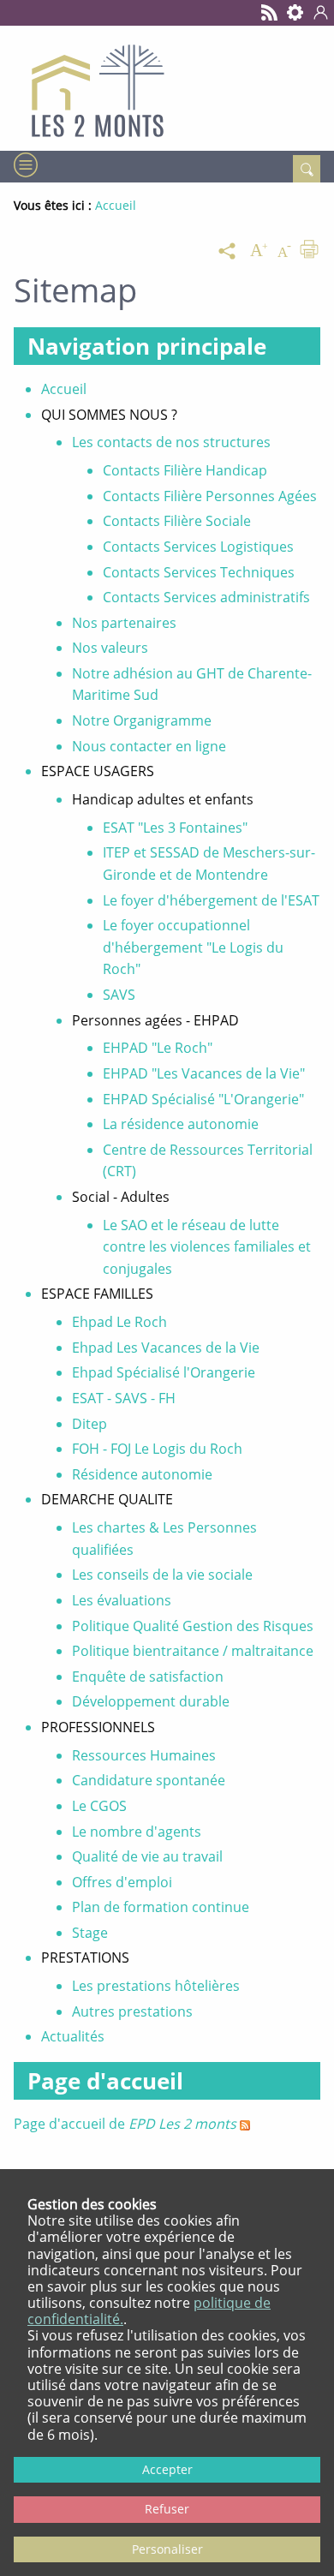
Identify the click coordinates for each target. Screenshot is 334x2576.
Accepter (167, 2469)
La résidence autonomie (181, 1124)
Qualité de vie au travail (147, 1856)
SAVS (119, 995)
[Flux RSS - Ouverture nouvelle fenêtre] (270, 13)
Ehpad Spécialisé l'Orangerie (164, 1372)
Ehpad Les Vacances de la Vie (166, 1348)
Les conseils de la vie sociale (162, 1575)
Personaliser (167, 2549)
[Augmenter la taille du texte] (259, 251)
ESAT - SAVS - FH (124, 1398)
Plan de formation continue (161, 1907)
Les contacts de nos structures (171, 442)
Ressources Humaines (144, 1755)
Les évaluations (122, 1600)
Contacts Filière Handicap (185, 470)
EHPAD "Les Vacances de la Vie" (204, 1073)
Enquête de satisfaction (148, 1676)
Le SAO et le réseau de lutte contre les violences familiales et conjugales (207, 1247)
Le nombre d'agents (137, 1832)
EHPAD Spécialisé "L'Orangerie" (203, 1099)
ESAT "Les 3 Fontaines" (175, 828)
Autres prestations (132, 2011)
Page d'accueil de (125, 2124)
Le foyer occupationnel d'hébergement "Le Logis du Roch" (193, 947)
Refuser (167, 2509)
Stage (90, 1933)
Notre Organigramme (142, 720)
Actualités (73, 2036)
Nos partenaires (124, 623)
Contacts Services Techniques (199, 572)
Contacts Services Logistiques (198, 547)
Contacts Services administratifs (206, 597)
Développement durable (151, 1701)
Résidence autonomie (142, 1474)
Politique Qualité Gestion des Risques (193, 1626)
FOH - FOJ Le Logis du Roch (157, 1449)
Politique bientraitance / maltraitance (193, 1651)
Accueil (64, 389)
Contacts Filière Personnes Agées (210, 496)
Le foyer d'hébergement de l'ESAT (211, 900)
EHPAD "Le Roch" (158, 1048)
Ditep (89, 1424)
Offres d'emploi (122, 1882)
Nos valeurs (110, 648)
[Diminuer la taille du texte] (284, 251)
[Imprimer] (309, 251)
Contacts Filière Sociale (177, 521)
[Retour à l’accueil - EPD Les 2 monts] (167, 88)
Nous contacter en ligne (149, 746)
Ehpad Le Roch (119, 1322)
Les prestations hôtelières (156, 1986)
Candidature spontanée (149, 1780)
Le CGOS (99, 1806)
